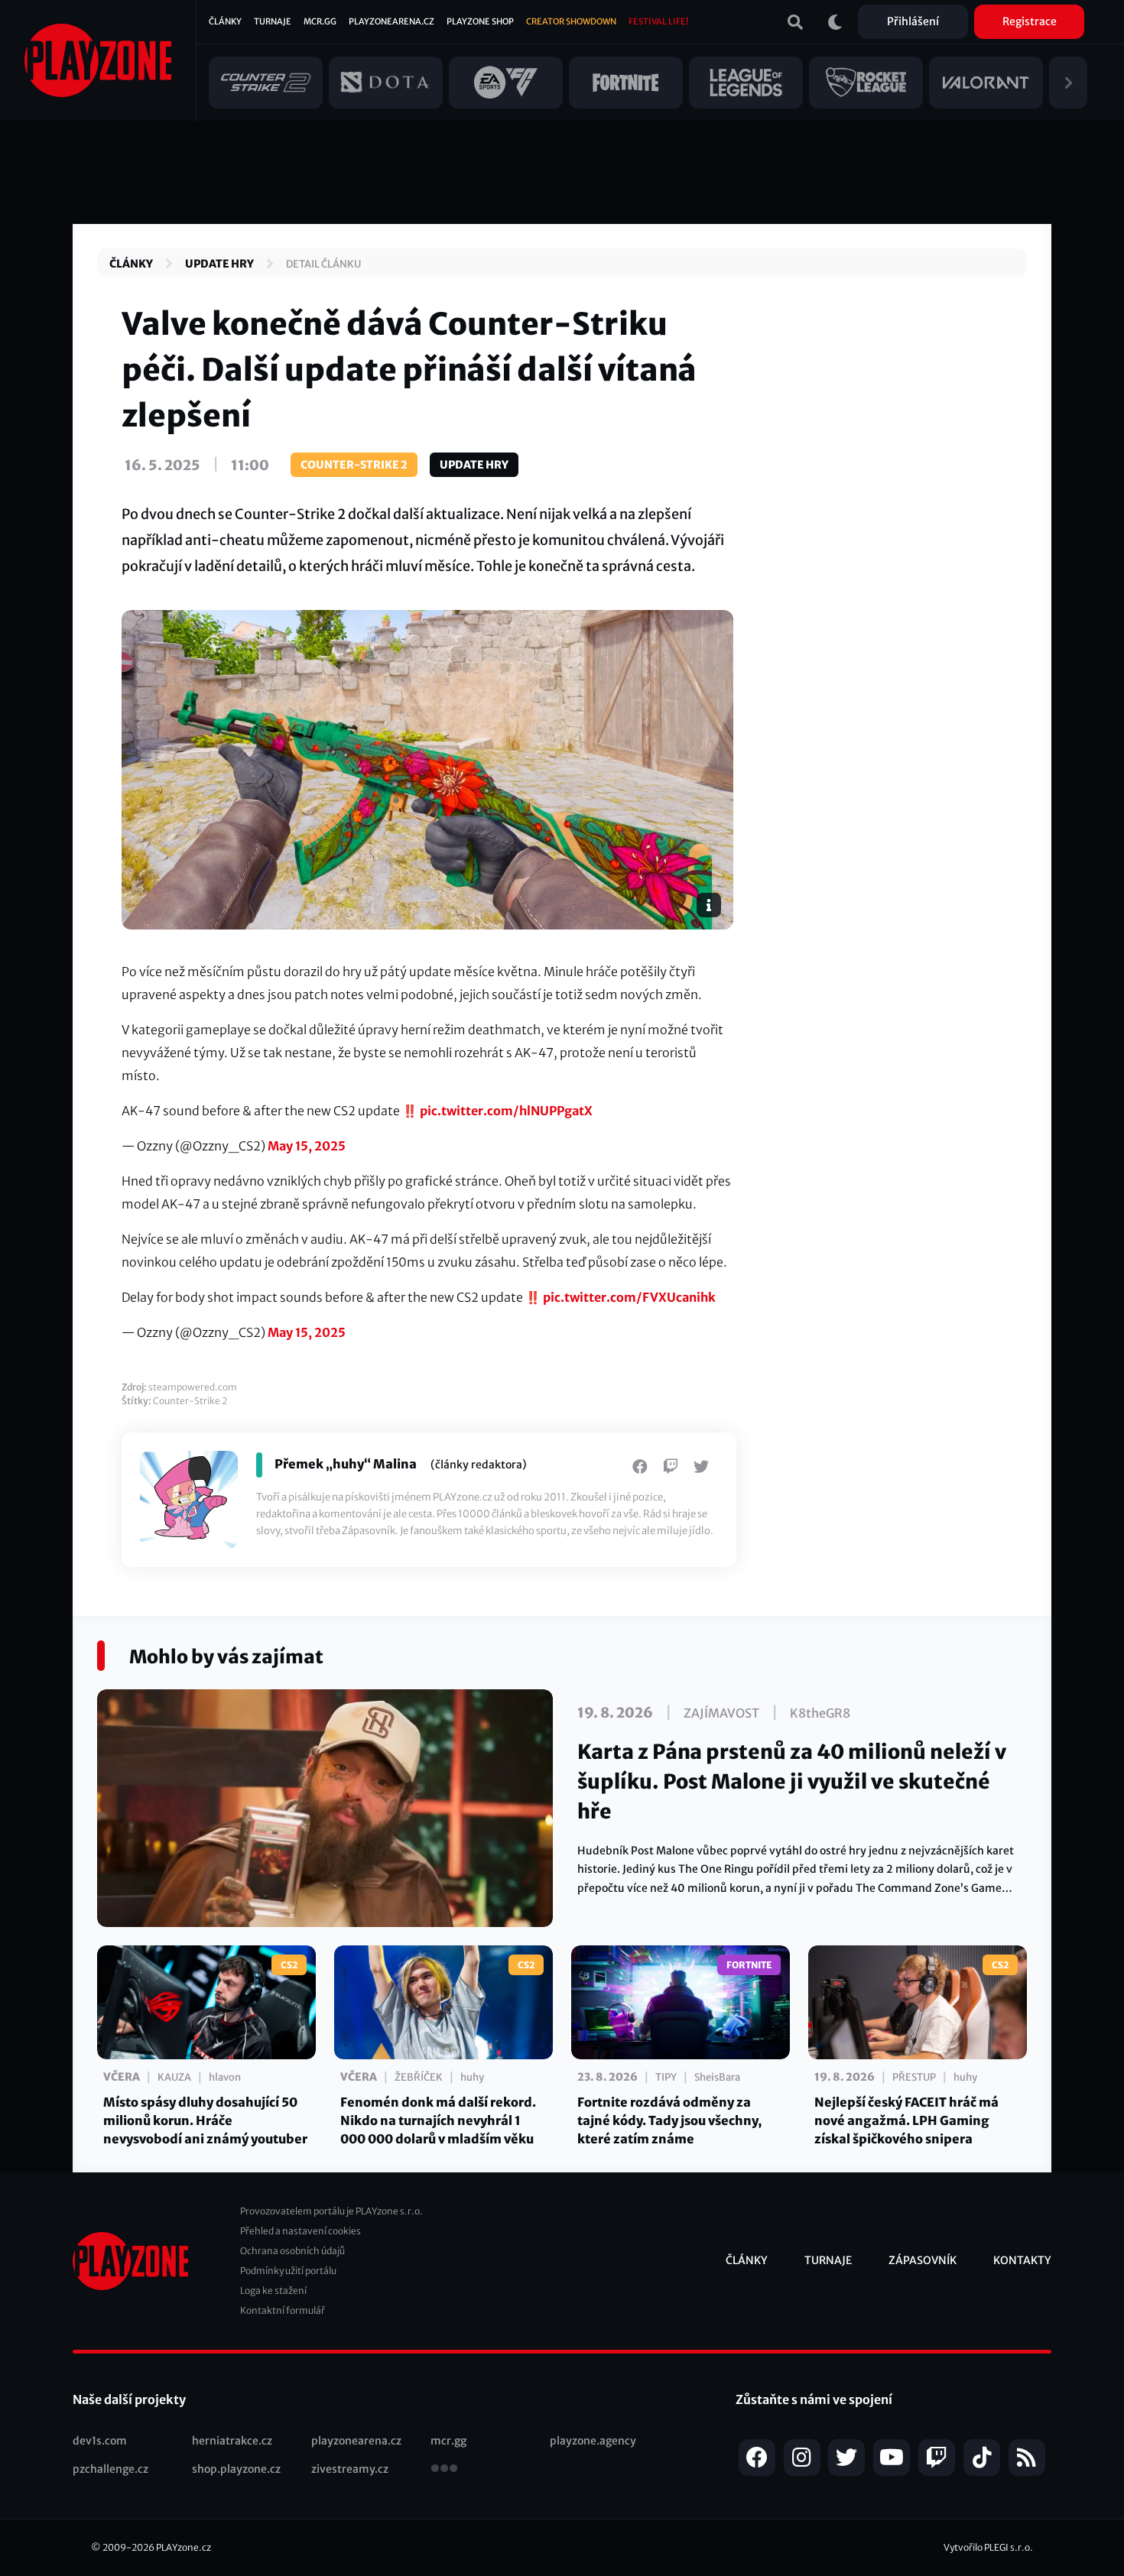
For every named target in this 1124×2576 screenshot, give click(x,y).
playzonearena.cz (356, 2441)
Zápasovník (923, 2260)
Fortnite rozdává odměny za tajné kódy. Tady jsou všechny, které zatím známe (669, 2120)
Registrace (1030, 21)
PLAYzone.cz (184, 2547)
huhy (472, 2077)
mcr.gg (448, 2441)
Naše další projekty (129, 2399)
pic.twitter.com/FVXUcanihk (629, 1297)
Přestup (914, 2077)
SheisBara (717, 2077)
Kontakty (1022, 2260)
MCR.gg (320, 21)
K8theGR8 (820, 1713)
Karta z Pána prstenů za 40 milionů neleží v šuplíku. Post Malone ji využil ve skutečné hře (792, 1781)
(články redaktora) (479, 1465)
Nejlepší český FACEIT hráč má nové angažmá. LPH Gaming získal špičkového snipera (906, 2120)
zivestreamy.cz (350, 2469)
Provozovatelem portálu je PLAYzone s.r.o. (331, 2211)
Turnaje (273, 21)
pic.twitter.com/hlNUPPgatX (506, 1111)
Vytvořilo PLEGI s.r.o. (988, 2547)
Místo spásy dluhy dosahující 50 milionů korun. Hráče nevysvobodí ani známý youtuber (205, 2120)
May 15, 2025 (307, 1146)
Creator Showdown (571, 21)
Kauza (174, 2077)
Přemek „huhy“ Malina (346, 1464)
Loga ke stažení (273, 2290)
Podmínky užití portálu (288, 2271)
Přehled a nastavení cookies (300, 2231)
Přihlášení (913, 21)
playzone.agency (593, 2441)
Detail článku (323, 264)
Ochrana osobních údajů (292, 2251)
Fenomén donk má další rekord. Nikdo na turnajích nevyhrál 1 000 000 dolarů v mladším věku (438, 2120)
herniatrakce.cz (232, 2441)
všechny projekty (444, 2470)
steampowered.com (193, 1387)
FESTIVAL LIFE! (658, 21)
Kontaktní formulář (283, 2310)
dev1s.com (100, 2441)
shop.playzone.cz (236, 2469)
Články (225, 21)
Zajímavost (721, 1713)
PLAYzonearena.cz (391, 21)
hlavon (225, 2077)
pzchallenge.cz (110, 2469)
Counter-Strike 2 (354, 465)
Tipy (666, 2077)
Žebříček (419, 2077)
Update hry (219, 264)
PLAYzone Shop (480, 21)
